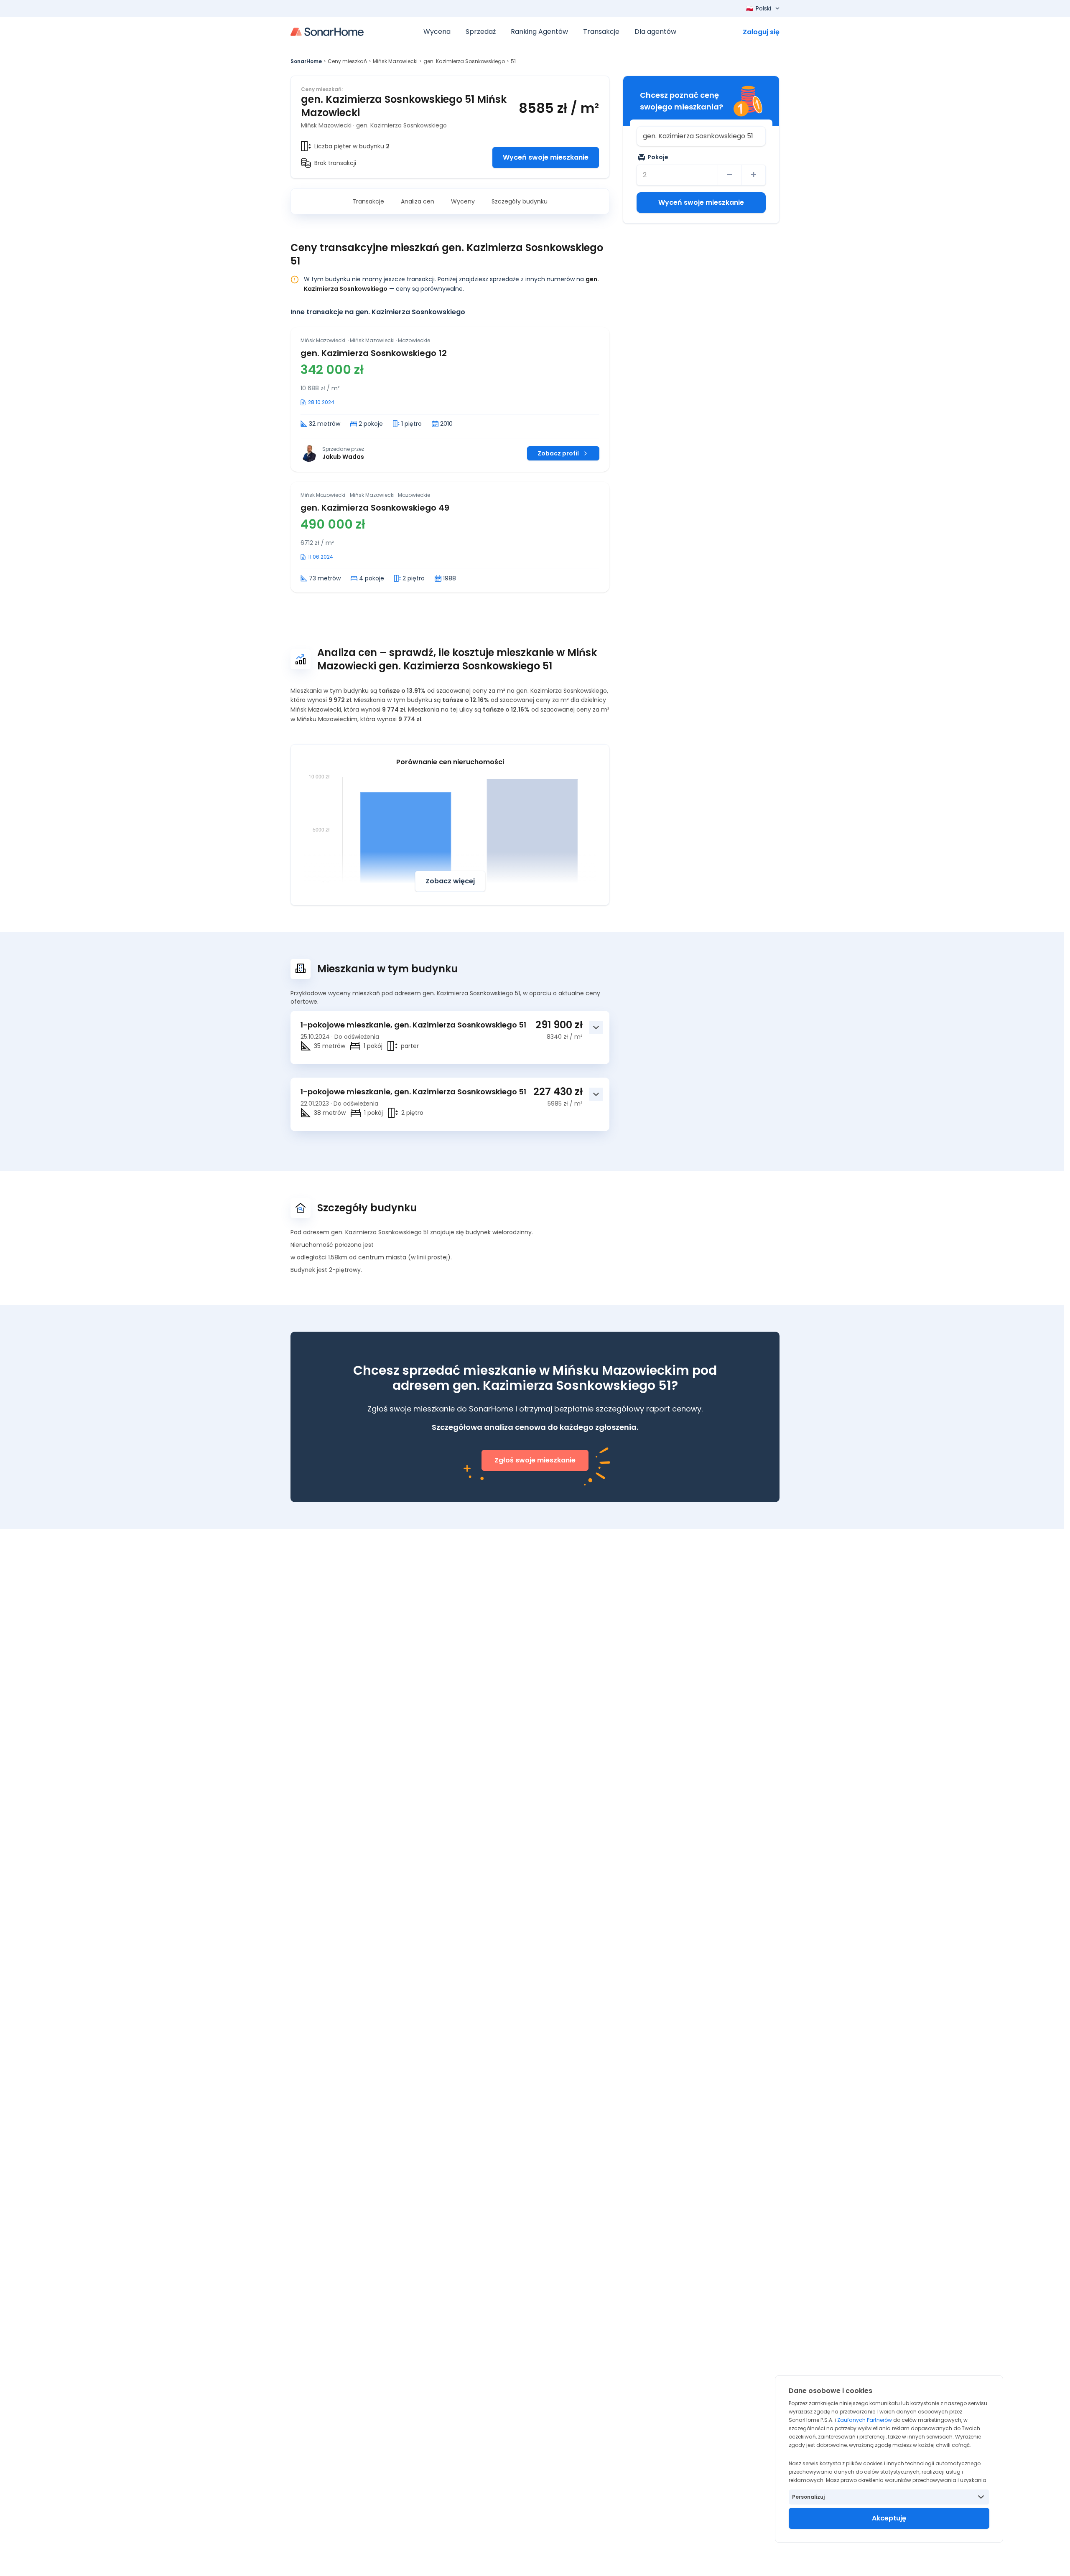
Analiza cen (418, 201)
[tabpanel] (450, 460)
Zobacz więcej (450, 881)
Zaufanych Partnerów (865, 2420)
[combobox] (701, 136)
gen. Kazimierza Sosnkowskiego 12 (374, 353)
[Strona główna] (327, 32)
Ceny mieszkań (347, 61)
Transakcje (368, 201)
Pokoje (658, 157)
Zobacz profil (558, 453)
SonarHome (306, 61)
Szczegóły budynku (520, 201)
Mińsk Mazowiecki (395, 61)
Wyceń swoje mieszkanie (546, 157)
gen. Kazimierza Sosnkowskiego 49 (375, 508)
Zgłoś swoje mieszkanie (535, 1460)
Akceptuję (889, 2518)
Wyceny (463, 201)
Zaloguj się (761, 32)
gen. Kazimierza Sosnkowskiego (464, 61)
